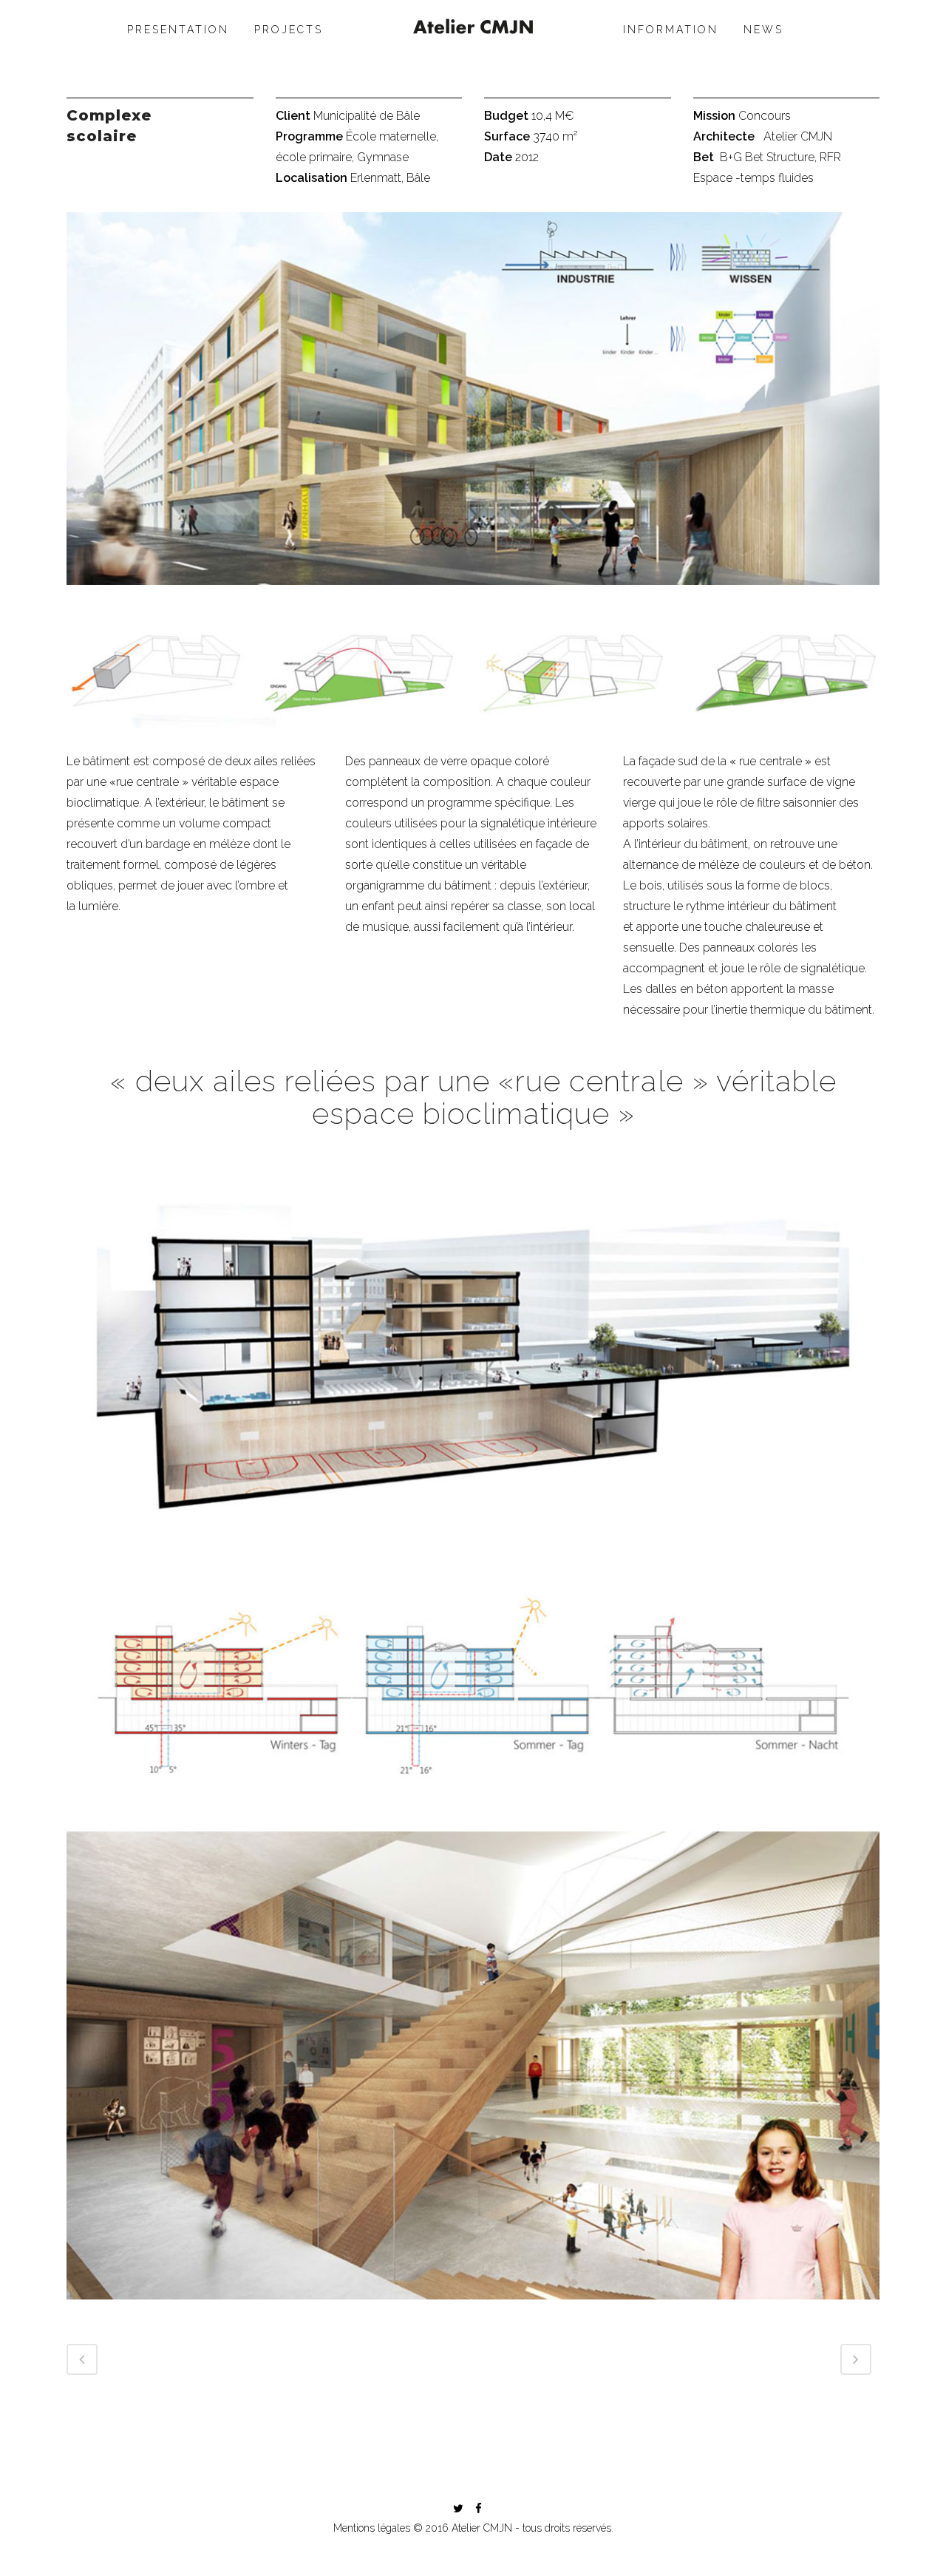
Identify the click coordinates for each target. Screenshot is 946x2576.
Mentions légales (372, 2528)
